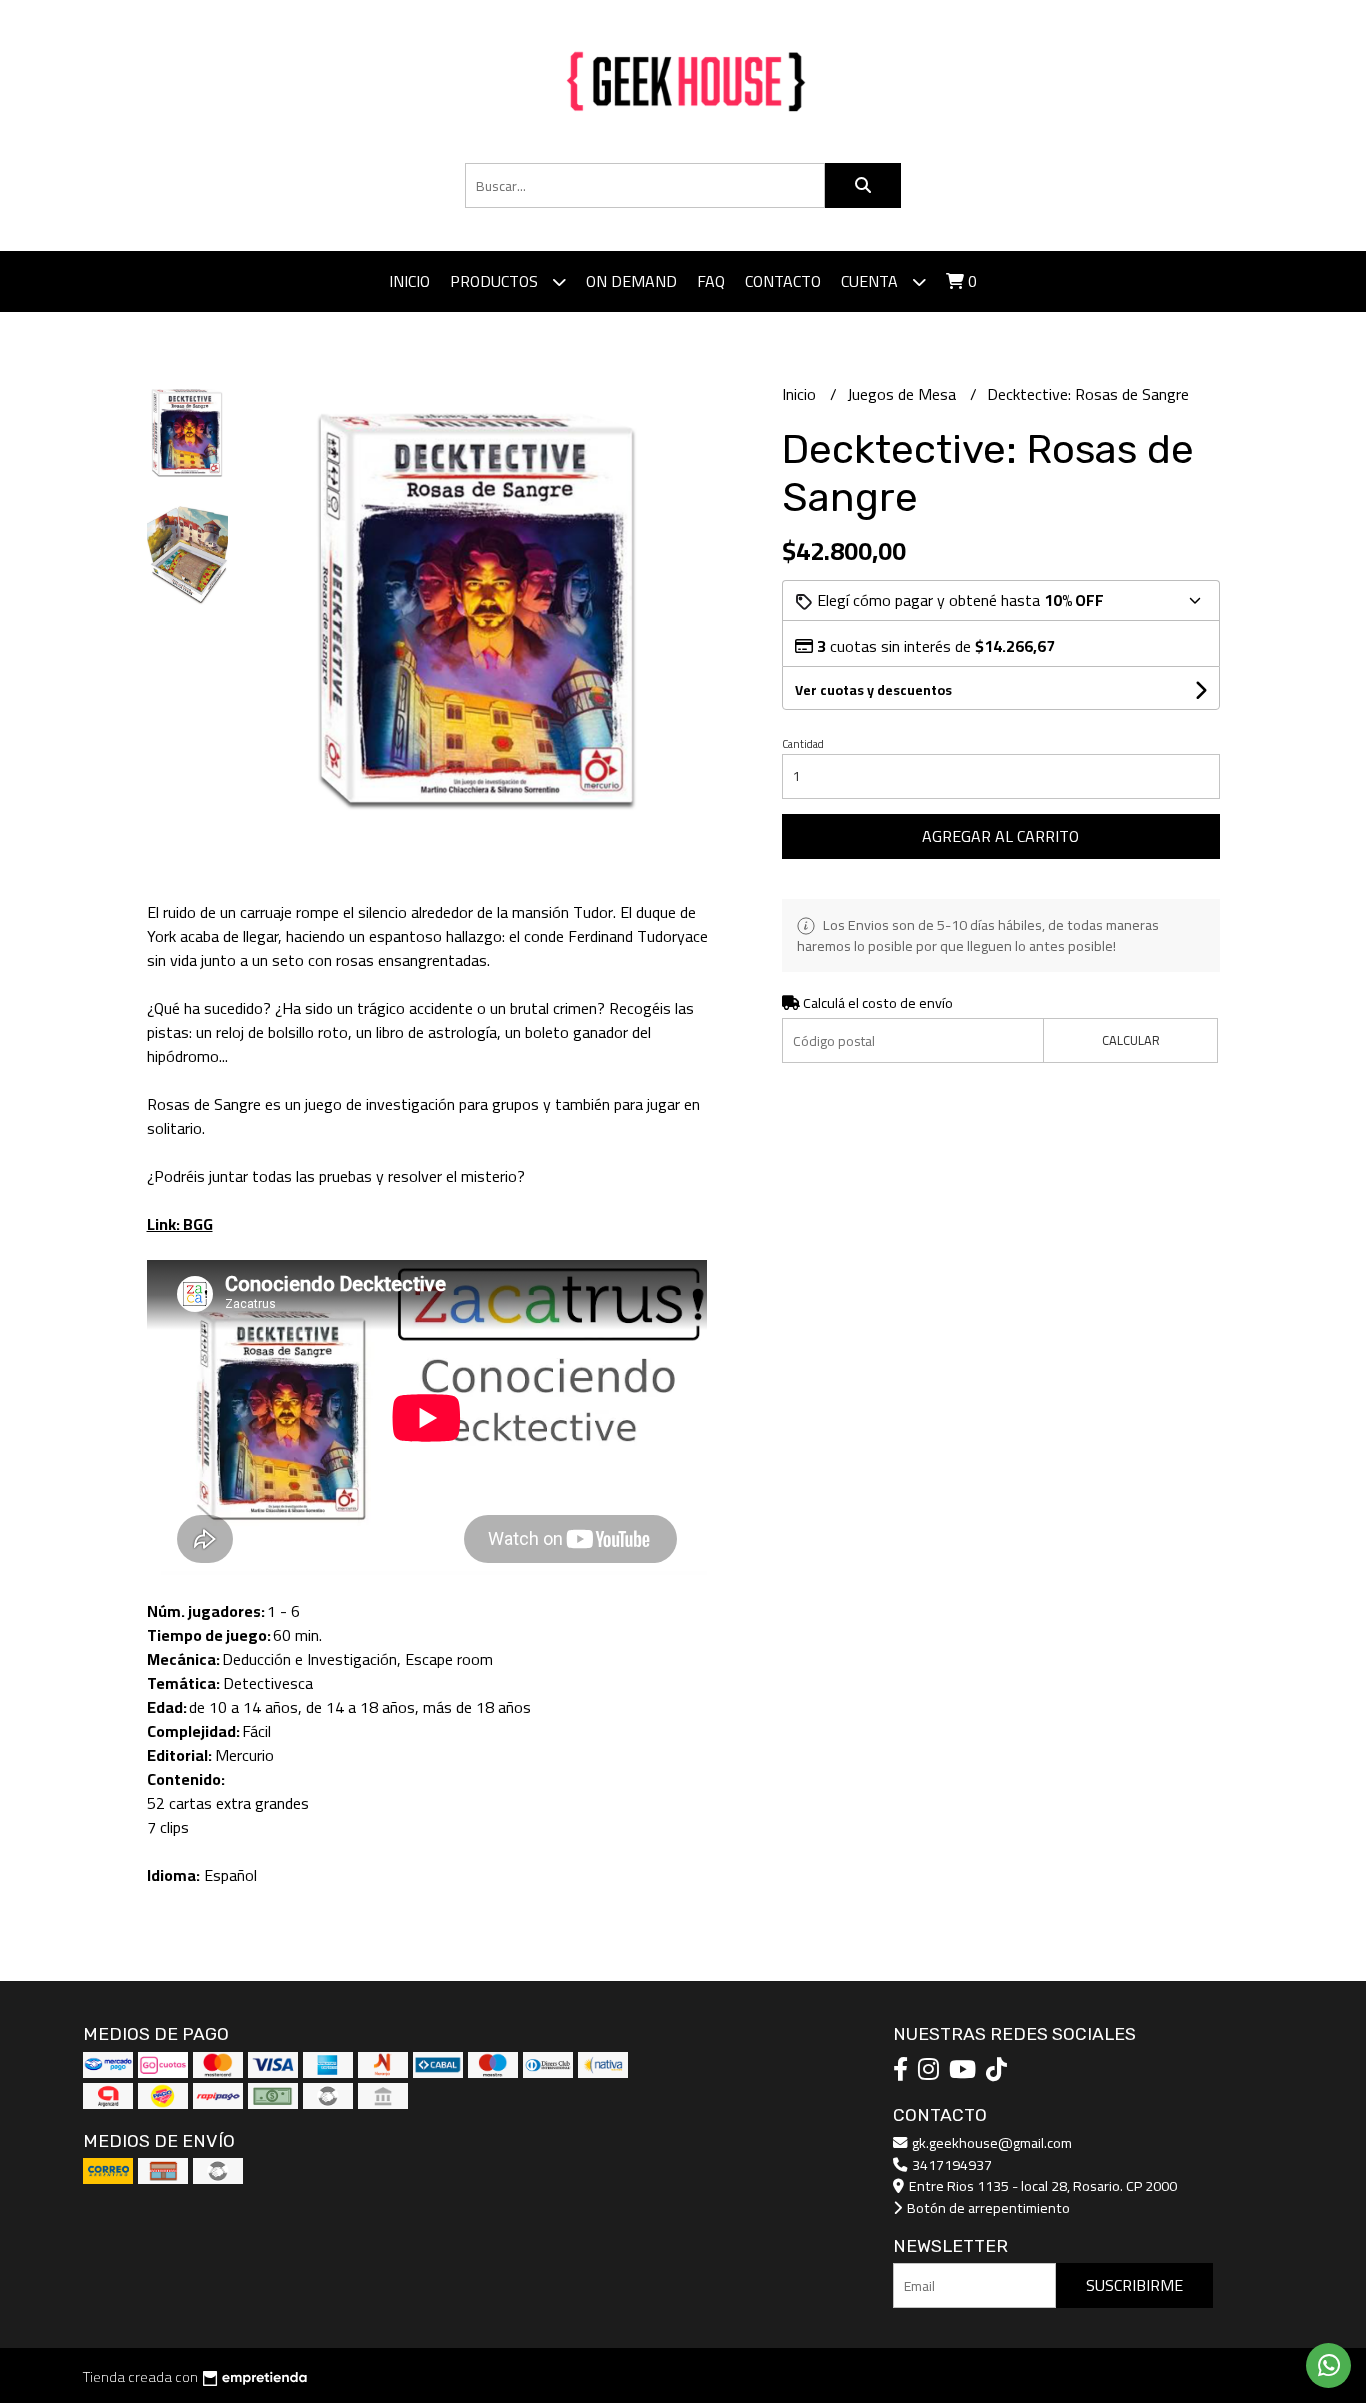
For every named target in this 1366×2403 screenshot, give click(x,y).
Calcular (1131, 1040)
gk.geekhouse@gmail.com (990, 2142)
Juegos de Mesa (903, 394)
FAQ (711, 281)
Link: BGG (180, 1224)
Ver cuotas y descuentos (873, 690)
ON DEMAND (631, 281)
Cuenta (871, 281)
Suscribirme (1134, 2285)
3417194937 (950, 2164)
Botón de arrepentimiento (987, 2207)
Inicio (409, 281)
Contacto (783, 281)
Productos (496, 281)
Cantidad (803, 744)
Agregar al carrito (1000, 836)
